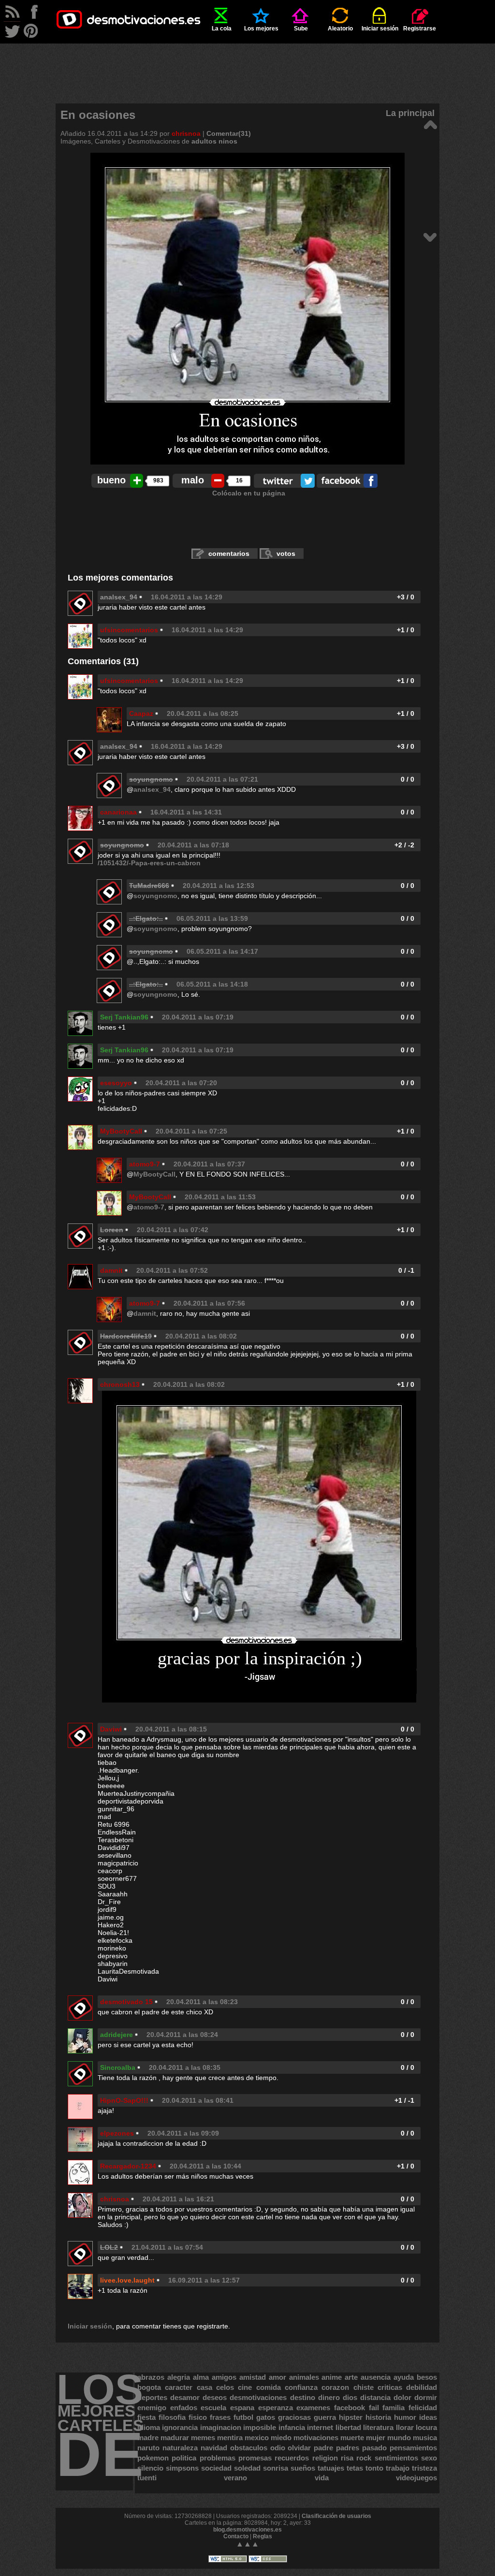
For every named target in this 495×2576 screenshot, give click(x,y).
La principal (410, 113)
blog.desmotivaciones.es (247, 2530)
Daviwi (111, 1729)
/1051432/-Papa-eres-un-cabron (149, 863)
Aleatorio (340, 29)
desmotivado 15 (126, 2002)
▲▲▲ (247, 2544)
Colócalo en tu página (249, 493)
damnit (111, 1270)
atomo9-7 (145, 1164)
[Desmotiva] (430, 124)
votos (286, 553)
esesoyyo (116, 1083)
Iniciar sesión (380, 29)
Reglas (262, 2536)
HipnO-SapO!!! (124, 2100)
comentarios (229, 553)
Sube (301, 29)
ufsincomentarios (129, 630)
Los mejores (261, 29)
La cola (222, 29)
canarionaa (118, 812)
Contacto (236, 2536)
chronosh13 (120, 1384)
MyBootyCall (121, 1131)
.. (135, 961)
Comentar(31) (229, 133)
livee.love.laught (127, 2280)
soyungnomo (155, 896)
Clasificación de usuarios (336, 2516)
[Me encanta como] (430, 237)
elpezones (117, 2133)
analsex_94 (119, 597)
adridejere (116, 2035)
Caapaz (141, 713)
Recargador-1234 (128, 2166)
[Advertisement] (247, 65)
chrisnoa (186, 133)
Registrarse (420, 29)
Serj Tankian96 (124, 1017)
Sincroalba (118, 2067)
